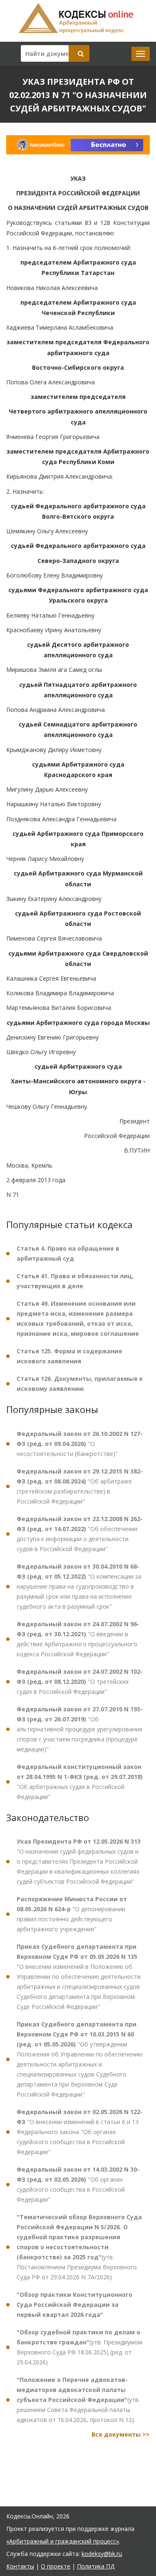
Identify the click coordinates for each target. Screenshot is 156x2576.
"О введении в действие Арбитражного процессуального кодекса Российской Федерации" (78, 1639)
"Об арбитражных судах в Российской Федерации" (80, 1782)
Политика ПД (96, 2566)
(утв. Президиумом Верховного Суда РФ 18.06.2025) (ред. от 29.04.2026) (79, 2347)
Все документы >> (121, 2434)
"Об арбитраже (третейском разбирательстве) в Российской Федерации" (80, 1486)
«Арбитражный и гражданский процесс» (63, 2541)
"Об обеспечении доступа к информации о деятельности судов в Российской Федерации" (80, 1534)
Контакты (20, 2566)
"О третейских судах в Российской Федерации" (80, 1682)
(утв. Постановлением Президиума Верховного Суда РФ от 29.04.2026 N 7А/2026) (79, 2247)
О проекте (56, 2566)
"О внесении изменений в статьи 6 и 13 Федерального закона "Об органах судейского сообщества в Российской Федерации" (80, 2132)
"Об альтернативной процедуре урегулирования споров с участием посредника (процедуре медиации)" (80, 1729)
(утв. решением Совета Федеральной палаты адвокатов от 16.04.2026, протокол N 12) (78, 2400)
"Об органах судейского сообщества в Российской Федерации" (78, 2184)
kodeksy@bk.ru (102, 2554)
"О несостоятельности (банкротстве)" (80, 1444)
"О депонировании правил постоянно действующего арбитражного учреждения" (72, 1914)
